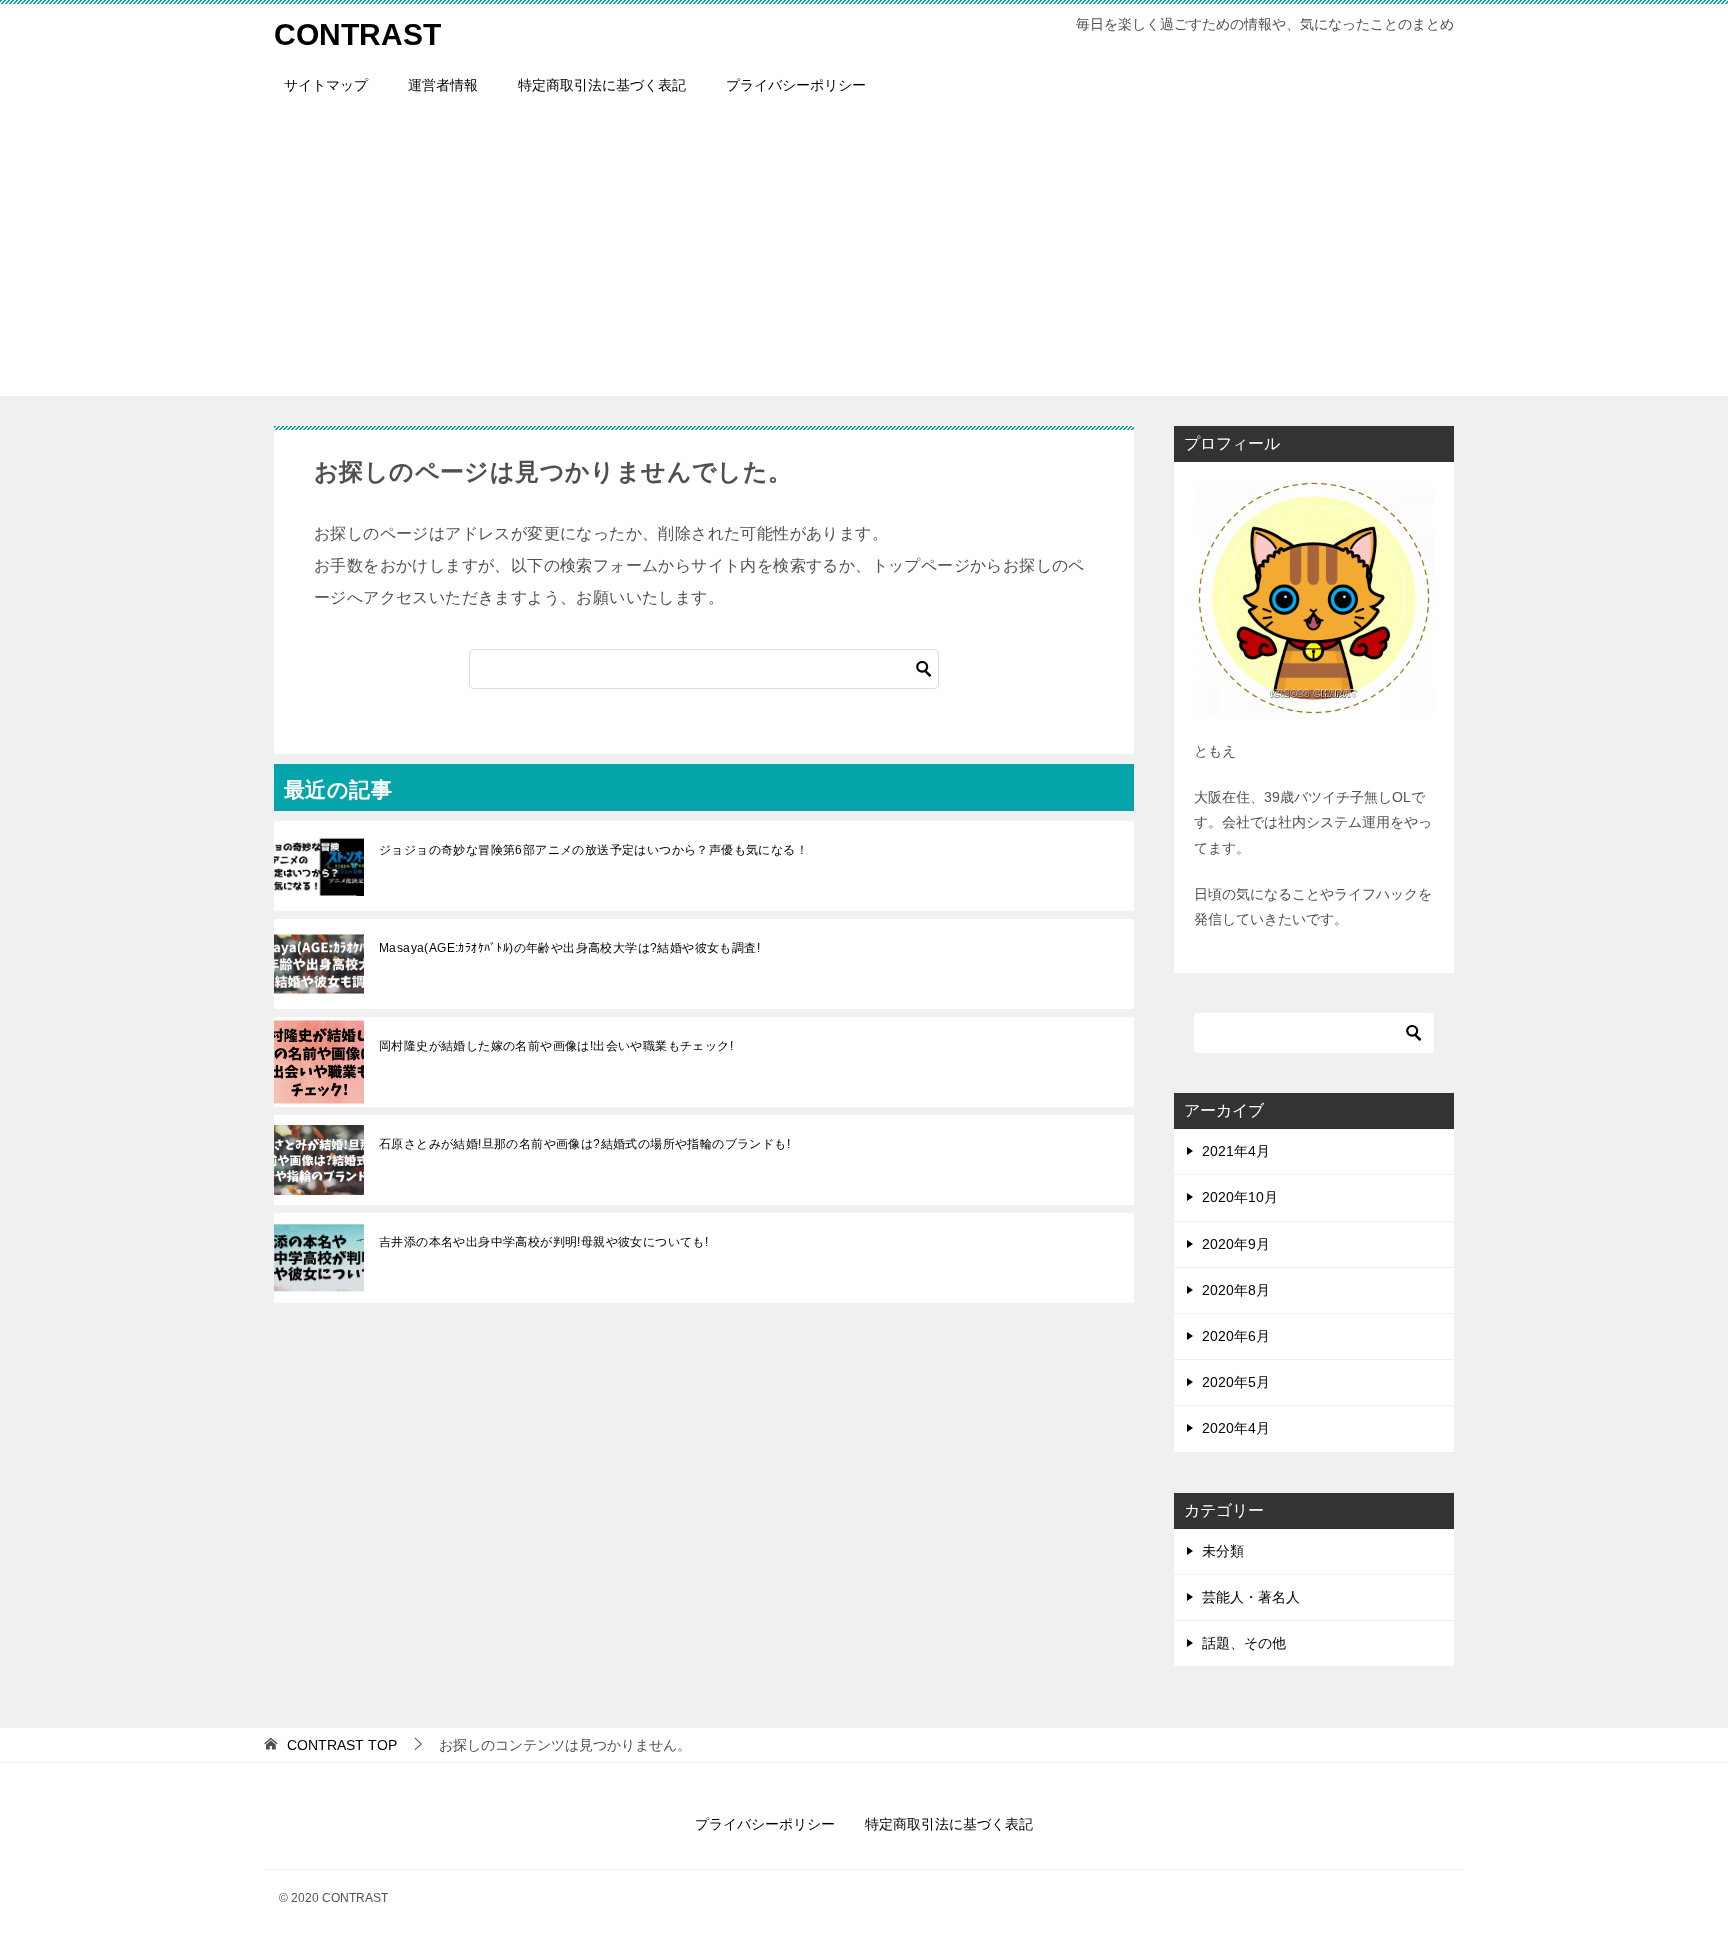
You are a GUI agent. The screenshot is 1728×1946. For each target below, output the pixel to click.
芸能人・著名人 (1251, 1597)
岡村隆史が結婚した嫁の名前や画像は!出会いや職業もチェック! (556, 1046)
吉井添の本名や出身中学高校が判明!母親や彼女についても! (543, 1242)
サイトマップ (326, 85)
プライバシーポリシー (796, 85)
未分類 (1223, 1551)
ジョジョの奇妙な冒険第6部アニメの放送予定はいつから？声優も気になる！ (593, 850)
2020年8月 (1236, 1290)
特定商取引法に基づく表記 (602, 85)
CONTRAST (357, 34)
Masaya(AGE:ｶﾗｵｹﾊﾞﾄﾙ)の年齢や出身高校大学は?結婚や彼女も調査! (569, 948)
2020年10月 (1240, 1197)
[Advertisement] (864, 256)
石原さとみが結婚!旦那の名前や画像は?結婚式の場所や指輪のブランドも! (584, 1144)
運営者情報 (443, 85)
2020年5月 (1236, 1382)
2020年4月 (1236, 1428)
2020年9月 (1236, 1244)
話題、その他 (1244, 1643)
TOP (342, 1745)
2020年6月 (1236, 1336)
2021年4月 (1236, 1151)
